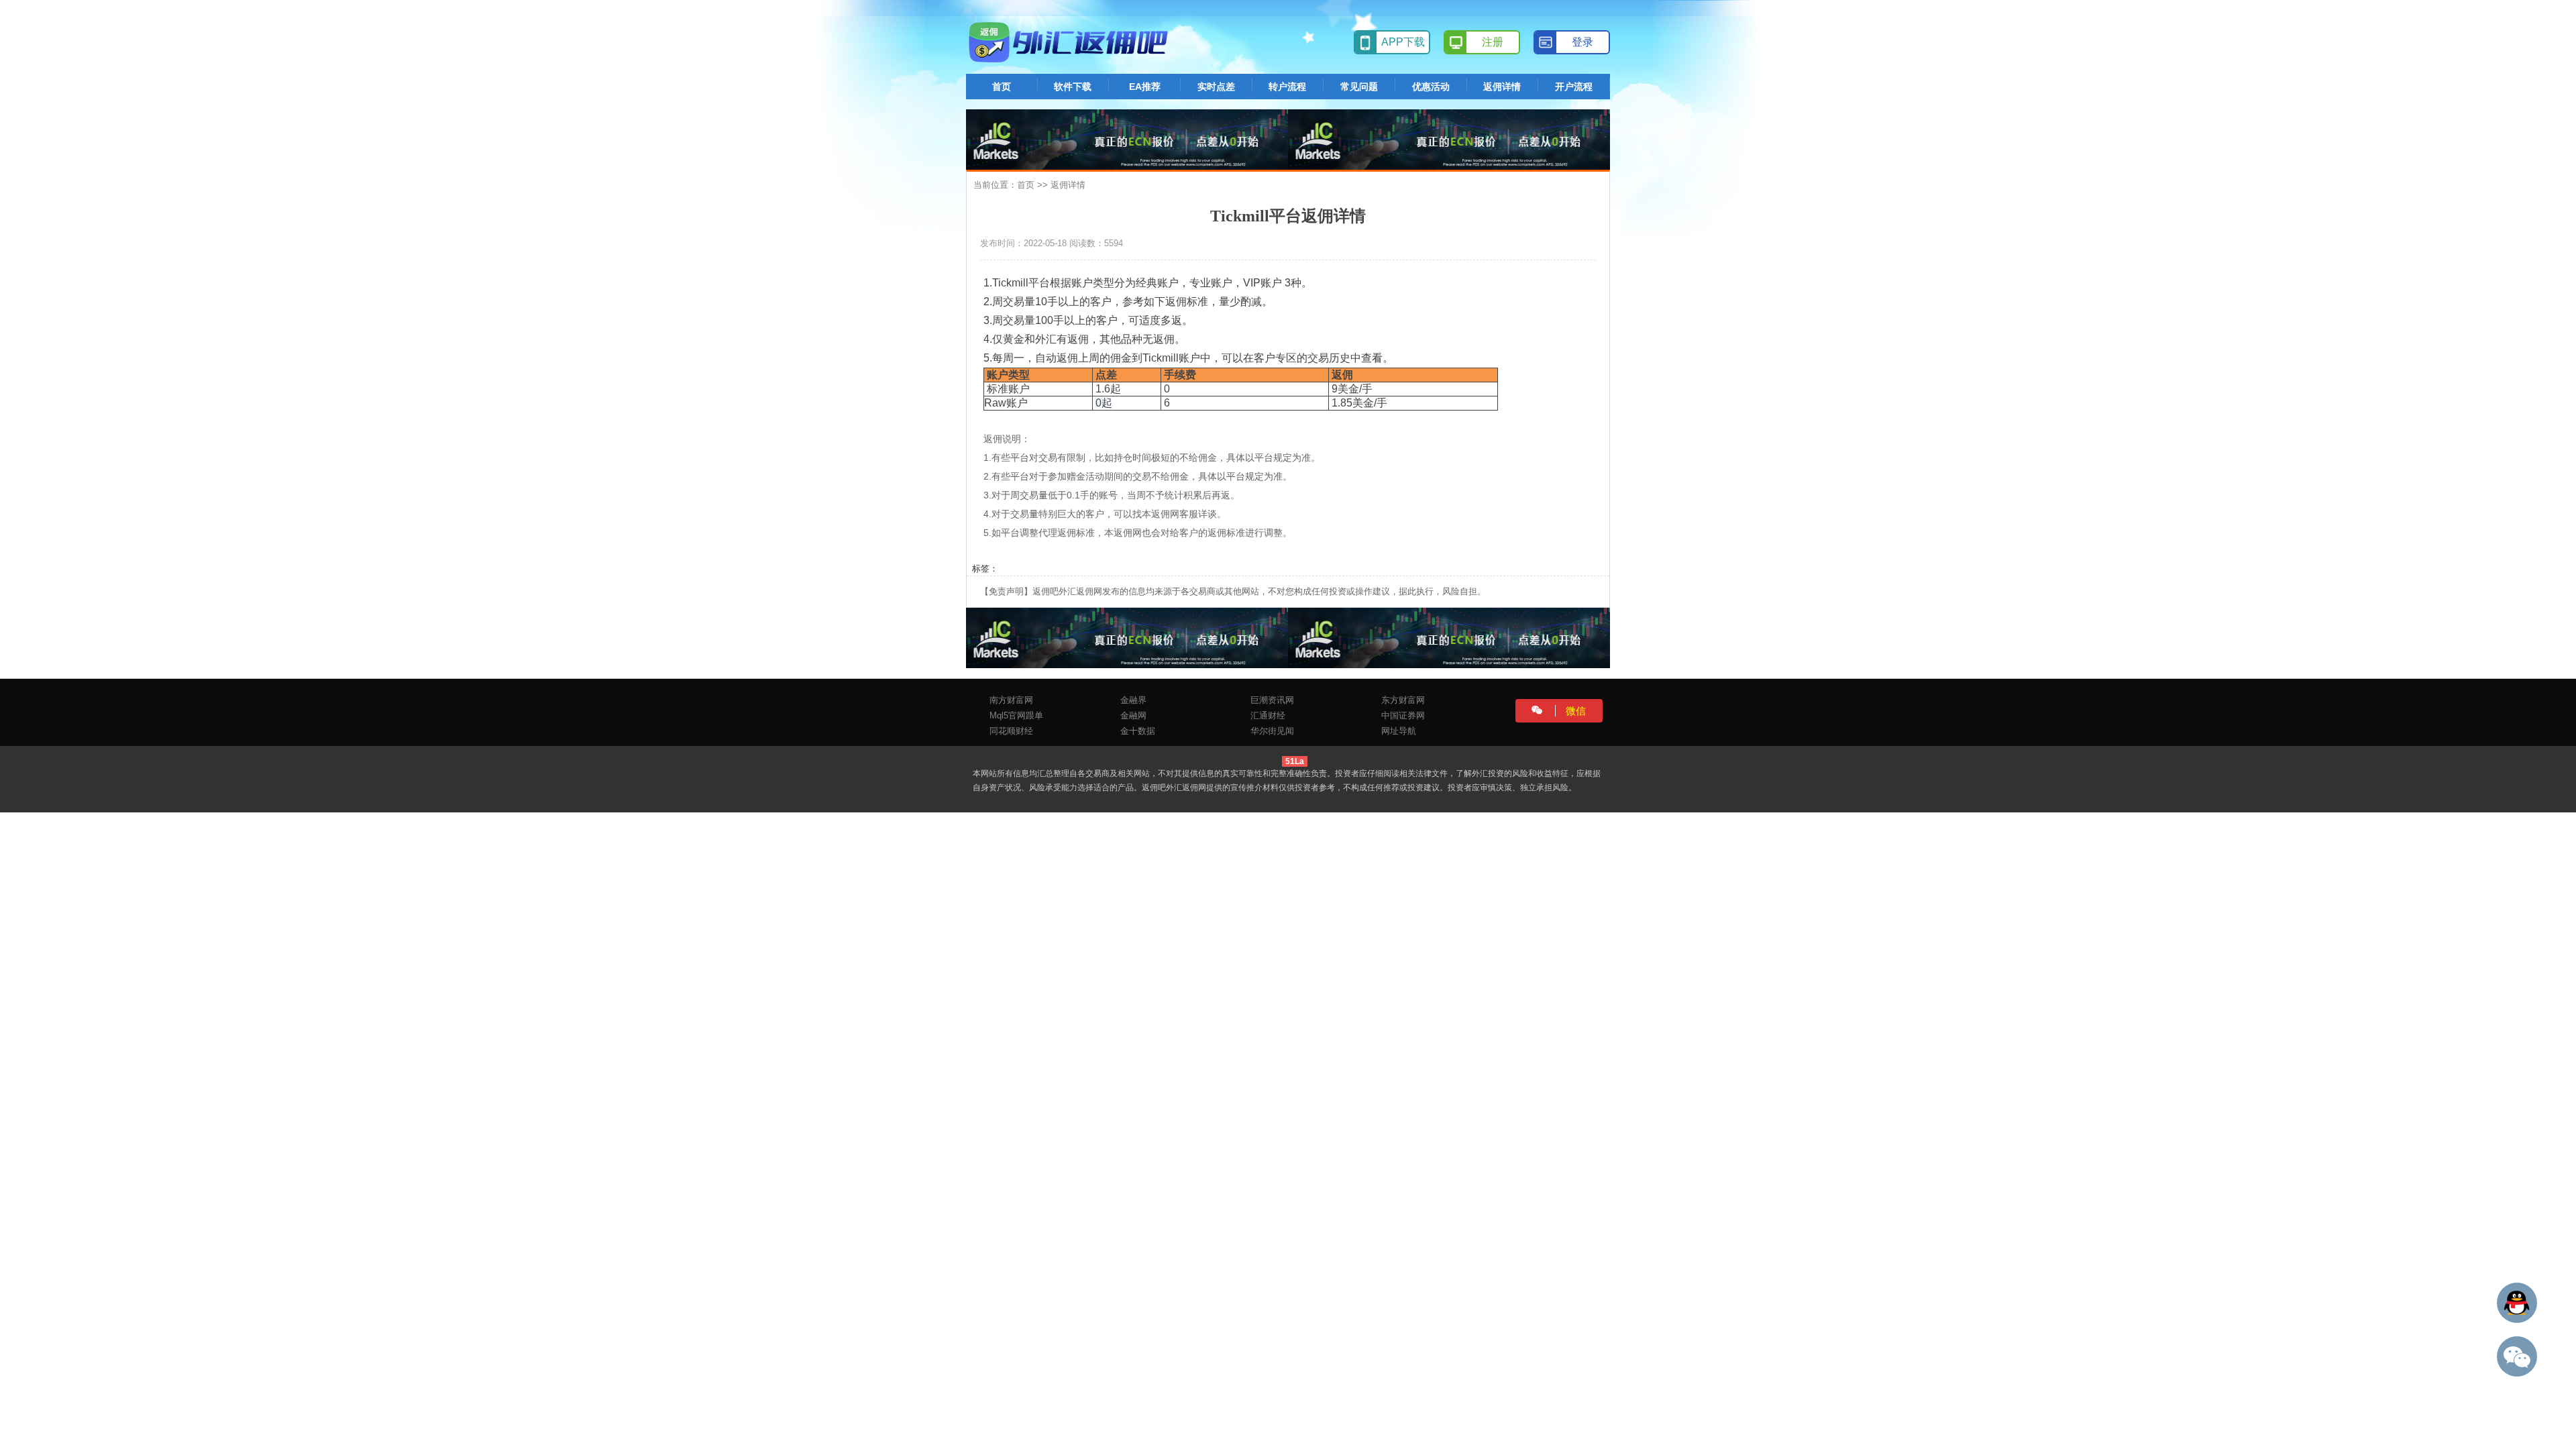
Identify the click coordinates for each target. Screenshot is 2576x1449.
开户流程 (1574, 87)
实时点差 (1216, 87)
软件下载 (1073, 87)
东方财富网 (1403, 700)
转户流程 (1287, 87)
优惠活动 (1431, 87)
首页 (1002, 87)
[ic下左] (1127, 637)
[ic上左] (1127, 139)
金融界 (1133, 700)
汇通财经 (1268, 715)
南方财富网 (1011, 700)
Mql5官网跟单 (1016, 715)
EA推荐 (1145, 87)
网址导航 (1399, 731)
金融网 (1133, 715)
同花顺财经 (1011, 731)
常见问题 (1359, 87)
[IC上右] (1449, 139)
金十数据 (1138, 731)
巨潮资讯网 (1272, 700)
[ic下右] (1449, 637)
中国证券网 (1403, 715)
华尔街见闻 (1272, 731)
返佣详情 (1502, 87)
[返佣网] (1070, 42)
